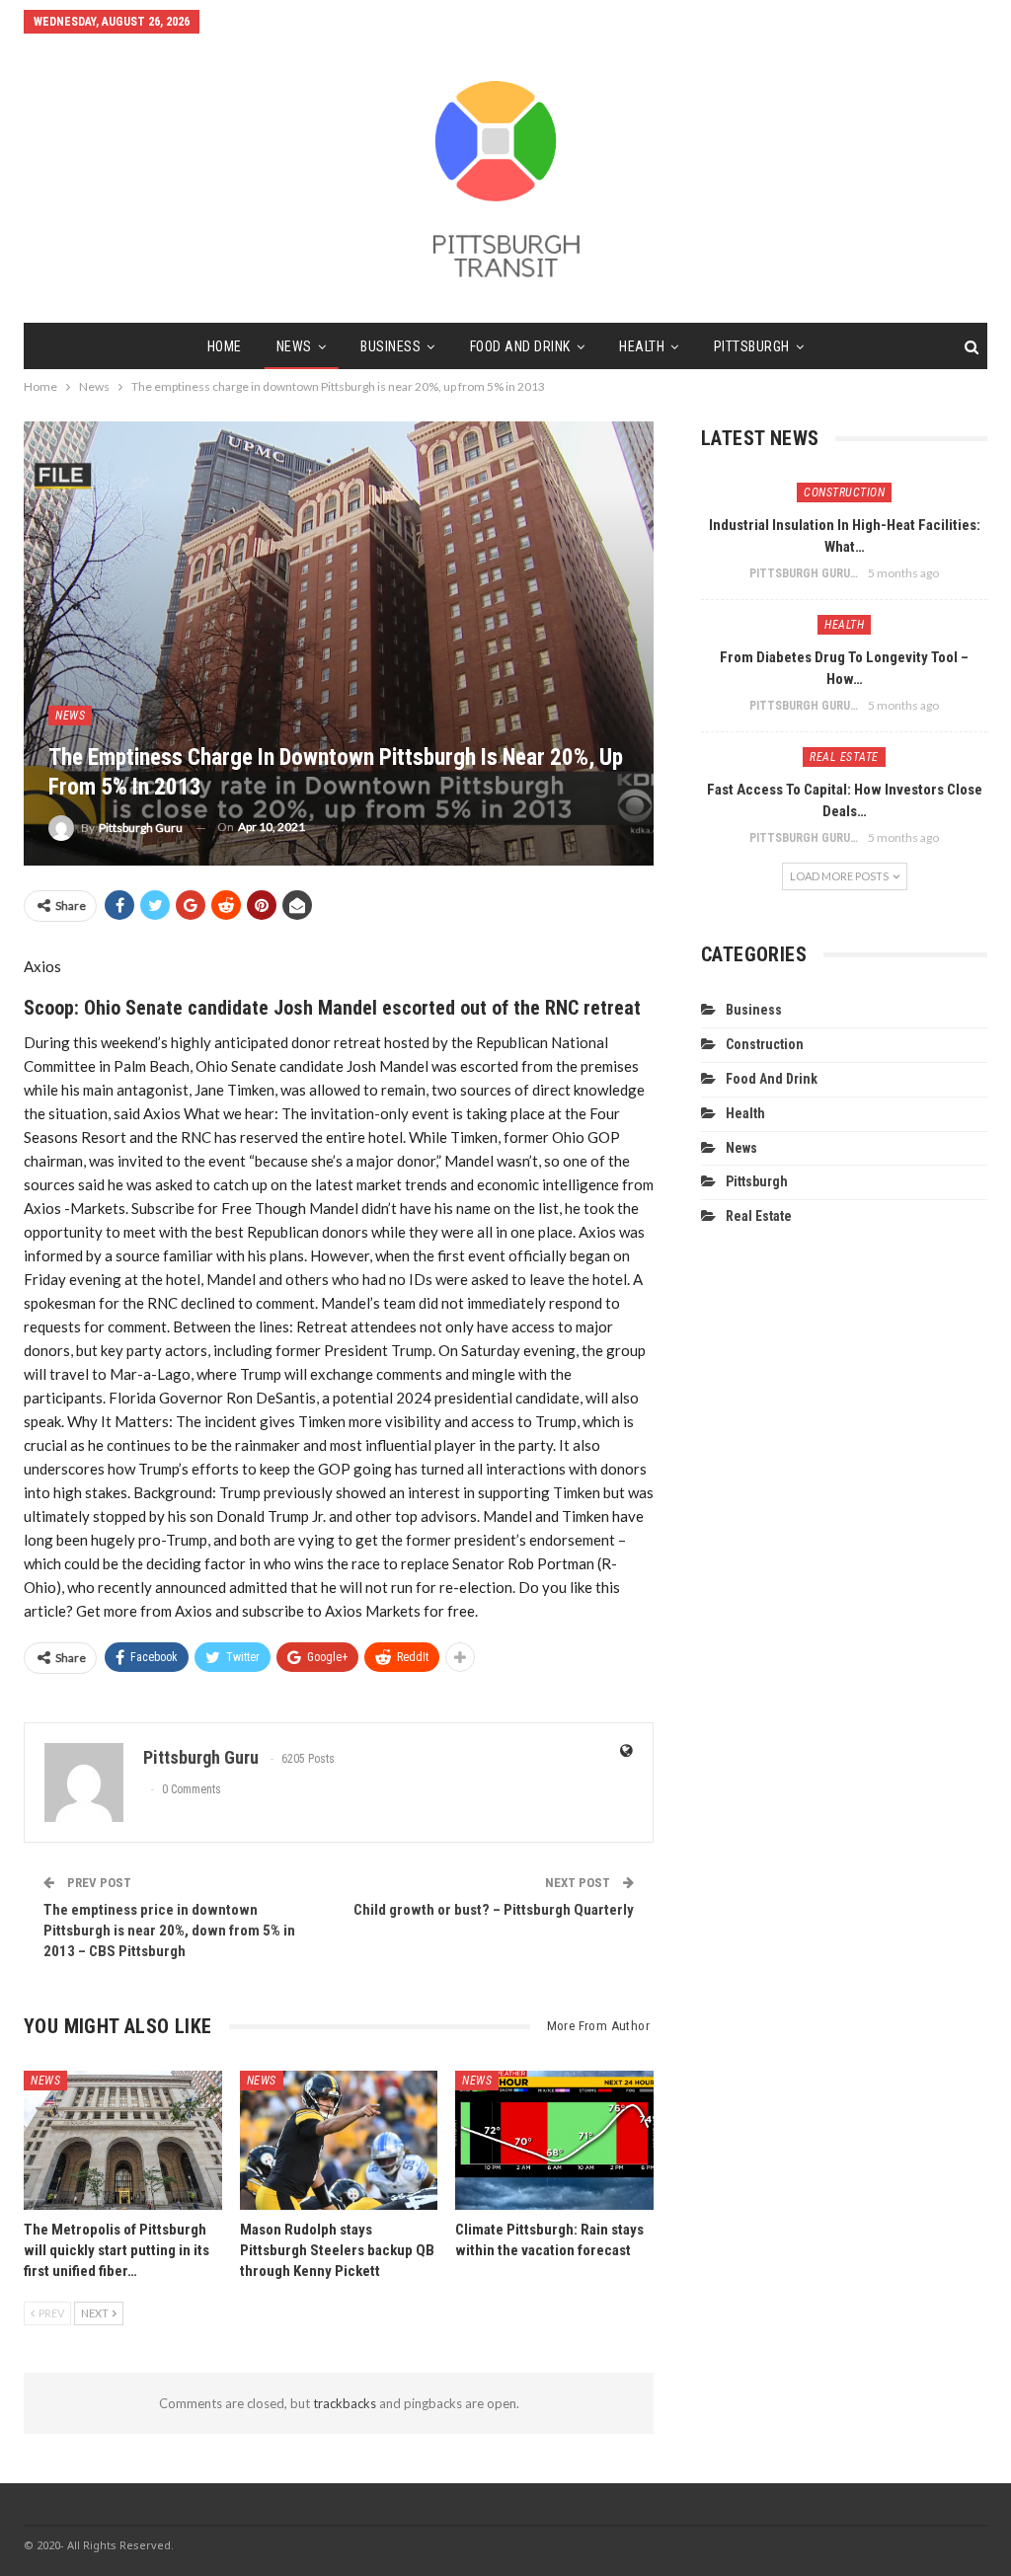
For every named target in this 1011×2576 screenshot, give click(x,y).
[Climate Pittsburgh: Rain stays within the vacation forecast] (554, 2140)
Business (390, 346)
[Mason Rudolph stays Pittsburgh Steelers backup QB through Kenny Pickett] (339, 2140)
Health (642, 346)
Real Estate (844, 757)
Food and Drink (520, 346)
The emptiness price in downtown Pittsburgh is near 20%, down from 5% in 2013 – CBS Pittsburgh (169, 1931)
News (294, 346)
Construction (844, 492)
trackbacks (345, 2403)
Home (225, 346)
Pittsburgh (752, 346)
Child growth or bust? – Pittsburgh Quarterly (494, 1910)
